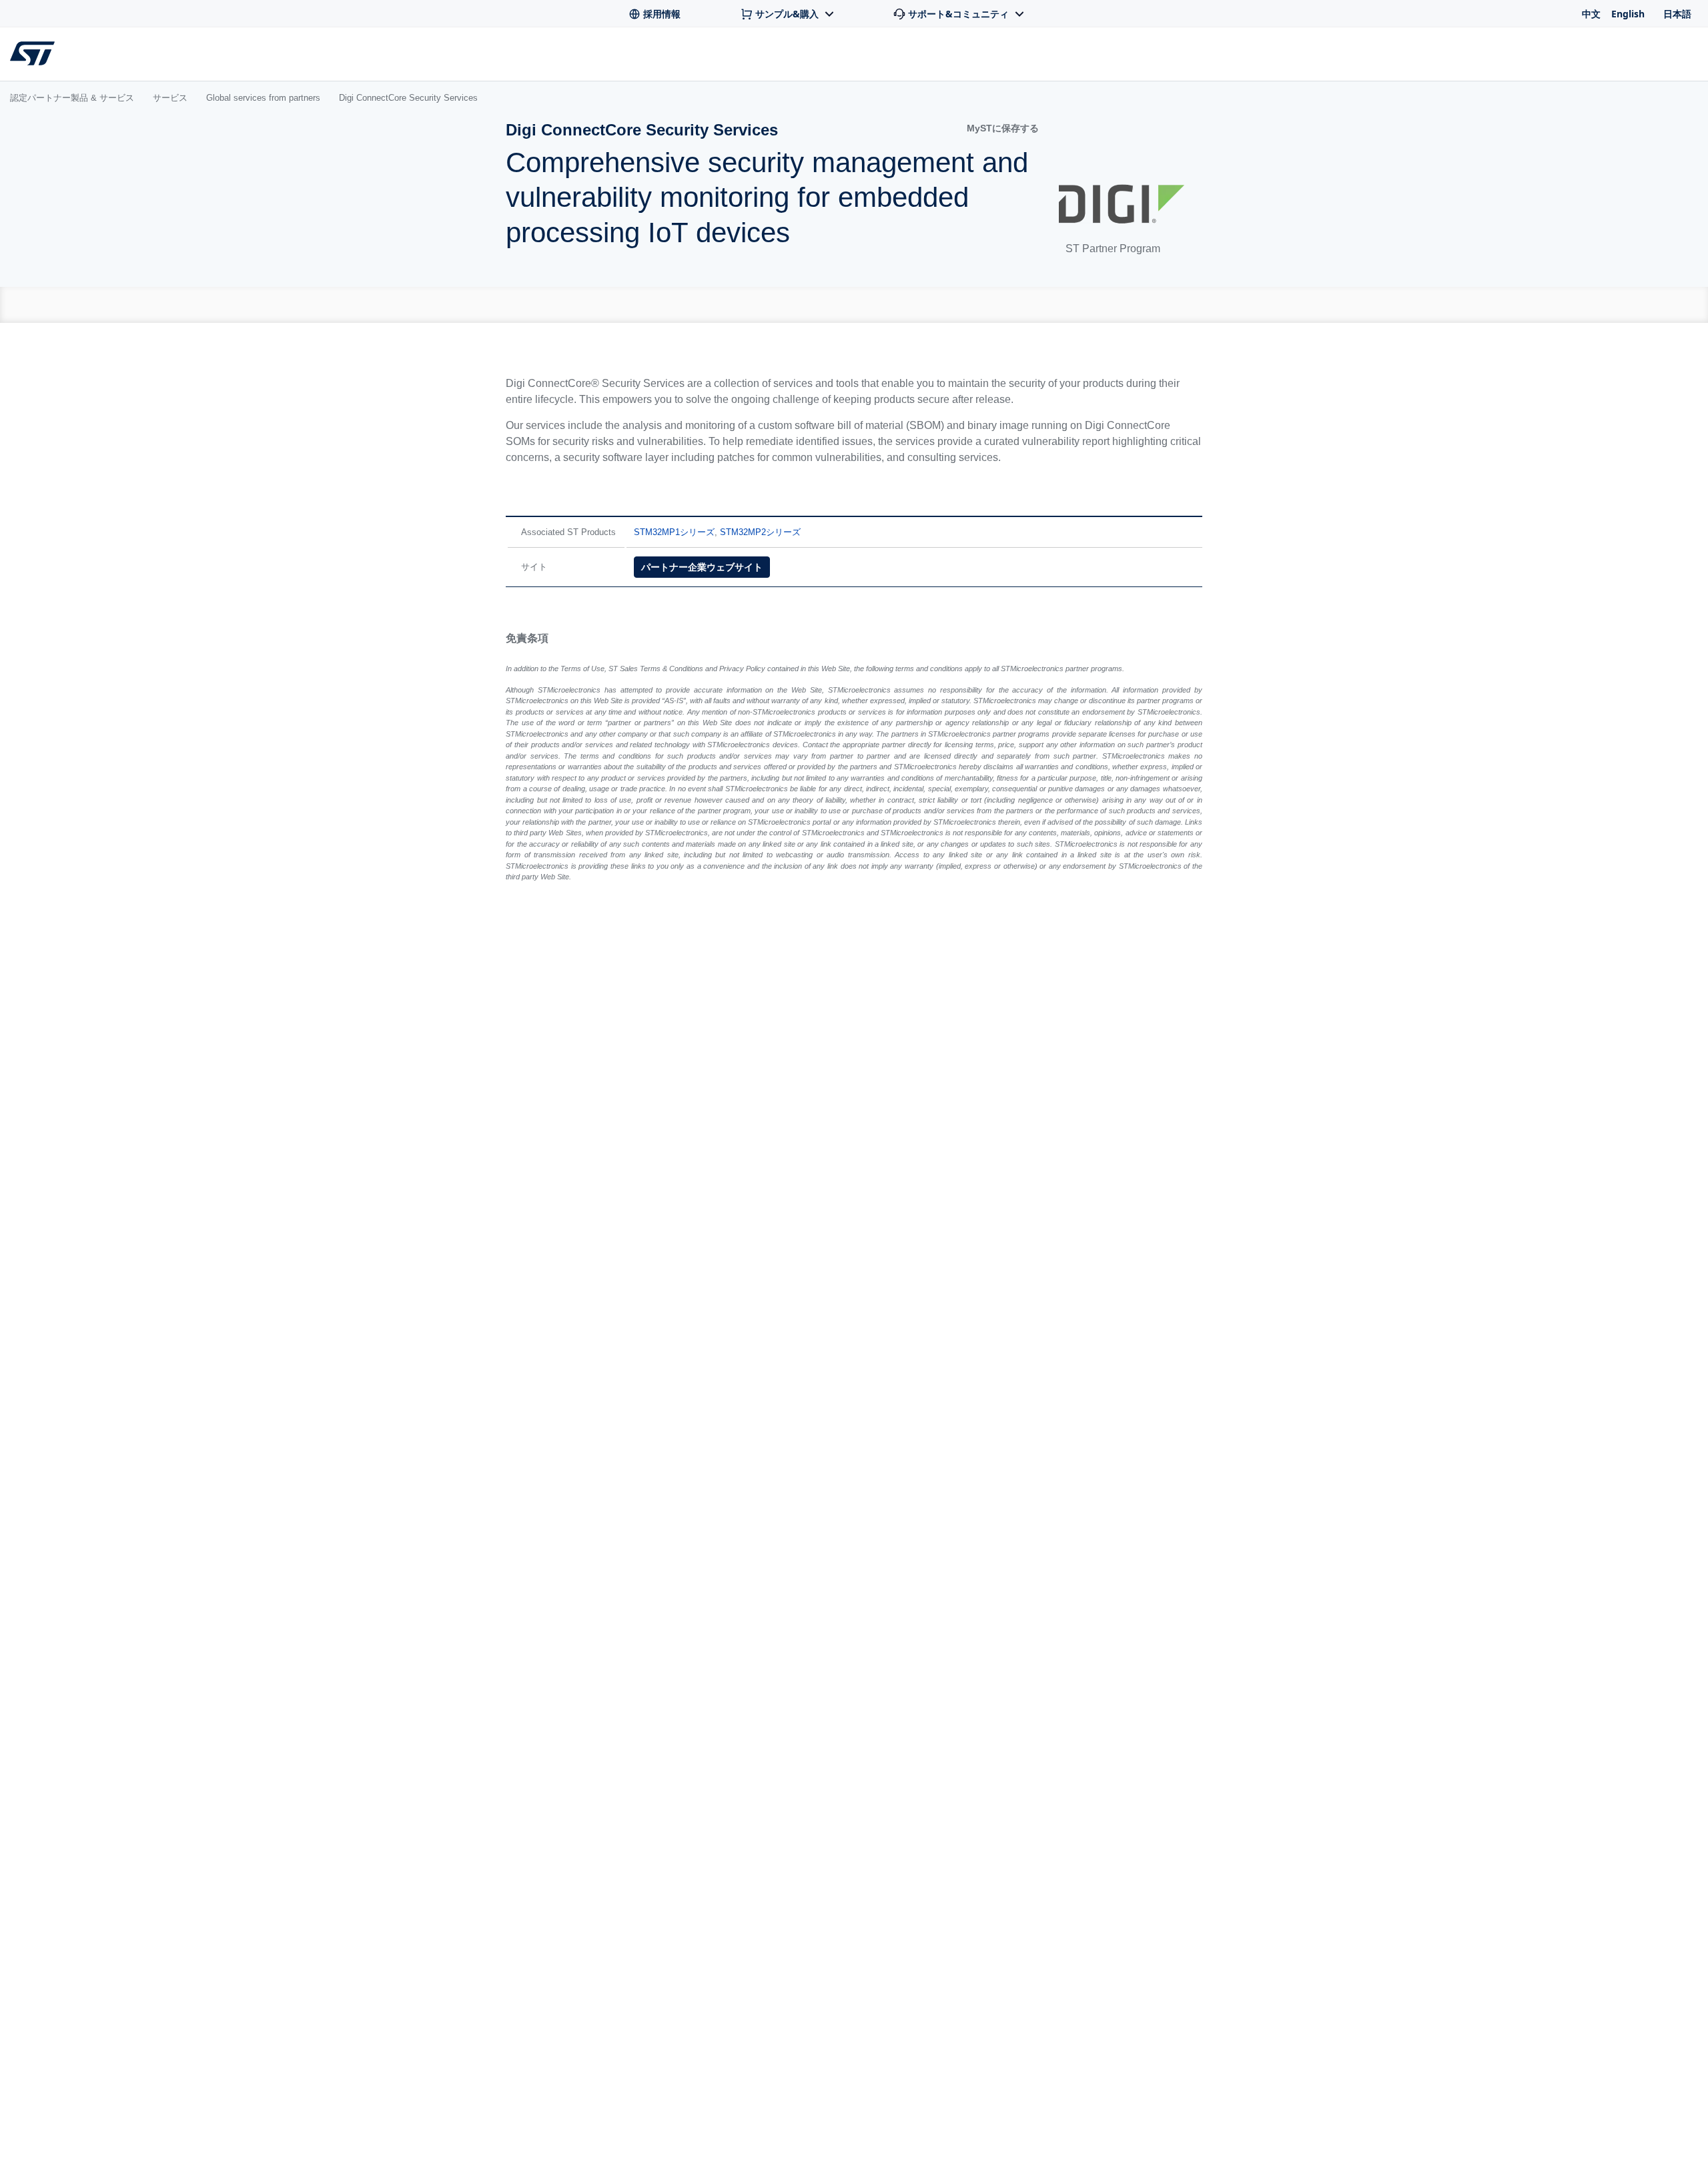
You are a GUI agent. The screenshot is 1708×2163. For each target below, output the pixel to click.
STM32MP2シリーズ (768, 532)
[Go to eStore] (1641, 54)
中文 (1591, 14)
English (1628, 14)
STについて (1559, 57)
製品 (179, 57)
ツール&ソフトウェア (285, 57)
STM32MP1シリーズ (682, 532)
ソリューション (551, 57)
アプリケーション (426, 57)
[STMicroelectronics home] (35, 53)
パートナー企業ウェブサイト (709, 567)
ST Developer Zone (684, 57)
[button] (994, 128)
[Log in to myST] (1685, 54)
